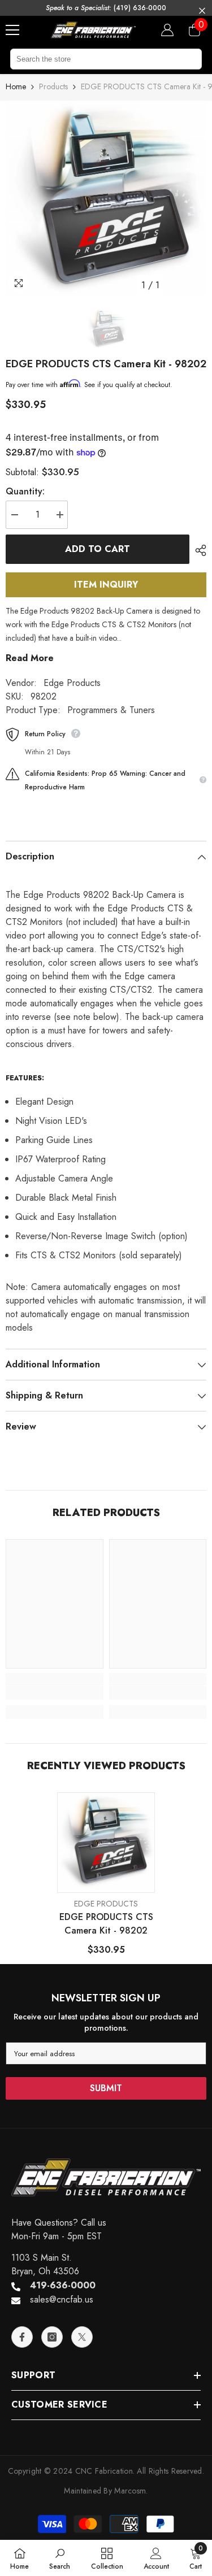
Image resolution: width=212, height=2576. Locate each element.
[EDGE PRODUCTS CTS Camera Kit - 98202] (106, 1841)
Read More (30, 658)
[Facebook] (22, 2337)
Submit (106, 2088)
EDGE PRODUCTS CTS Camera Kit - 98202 (106, 1924)
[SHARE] (198, 550)
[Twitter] (82, 2337)
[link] (55, 1693)
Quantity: (25, 491)
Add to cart (98, 549)
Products (53, 86)
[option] (106, 198)
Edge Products (72, 683)
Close (202, 11)
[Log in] (167, 30)
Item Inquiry (106, 585)
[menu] (12, 30)
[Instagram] (52, 2337)
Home (16, 86)
